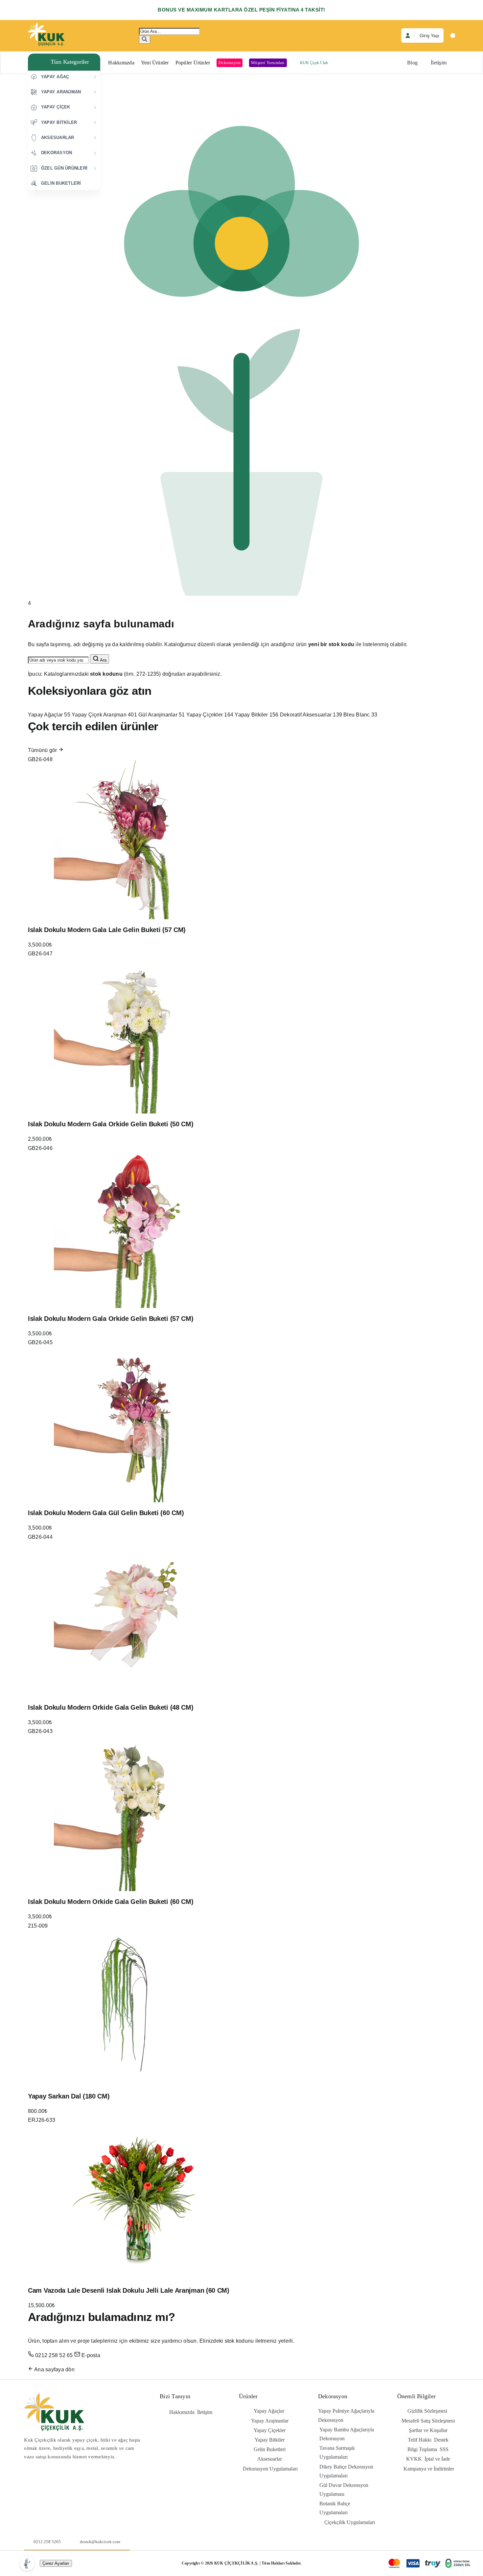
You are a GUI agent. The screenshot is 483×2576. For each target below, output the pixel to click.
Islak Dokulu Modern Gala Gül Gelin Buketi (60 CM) (106, 1513)
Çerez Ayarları (56, 2563)
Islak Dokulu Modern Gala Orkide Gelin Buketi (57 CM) (111, 1319)
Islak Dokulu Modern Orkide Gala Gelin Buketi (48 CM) (111, 1707)
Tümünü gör (43, 750)
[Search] (145, 40)
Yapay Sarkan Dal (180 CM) (69, 2096)
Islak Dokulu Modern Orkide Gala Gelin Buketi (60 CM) (111, 1902)
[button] (64, 62)
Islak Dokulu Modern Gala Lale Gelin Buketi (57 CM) (107, 930)
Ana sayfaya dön (54, 2369)
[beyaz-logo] (46, 25)
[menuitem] (64, 77)
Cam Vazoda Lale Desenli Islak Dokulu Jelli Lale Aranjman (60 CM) (129, 2290)
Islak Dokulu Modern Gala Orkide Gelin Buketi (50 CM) (111, 1124)
